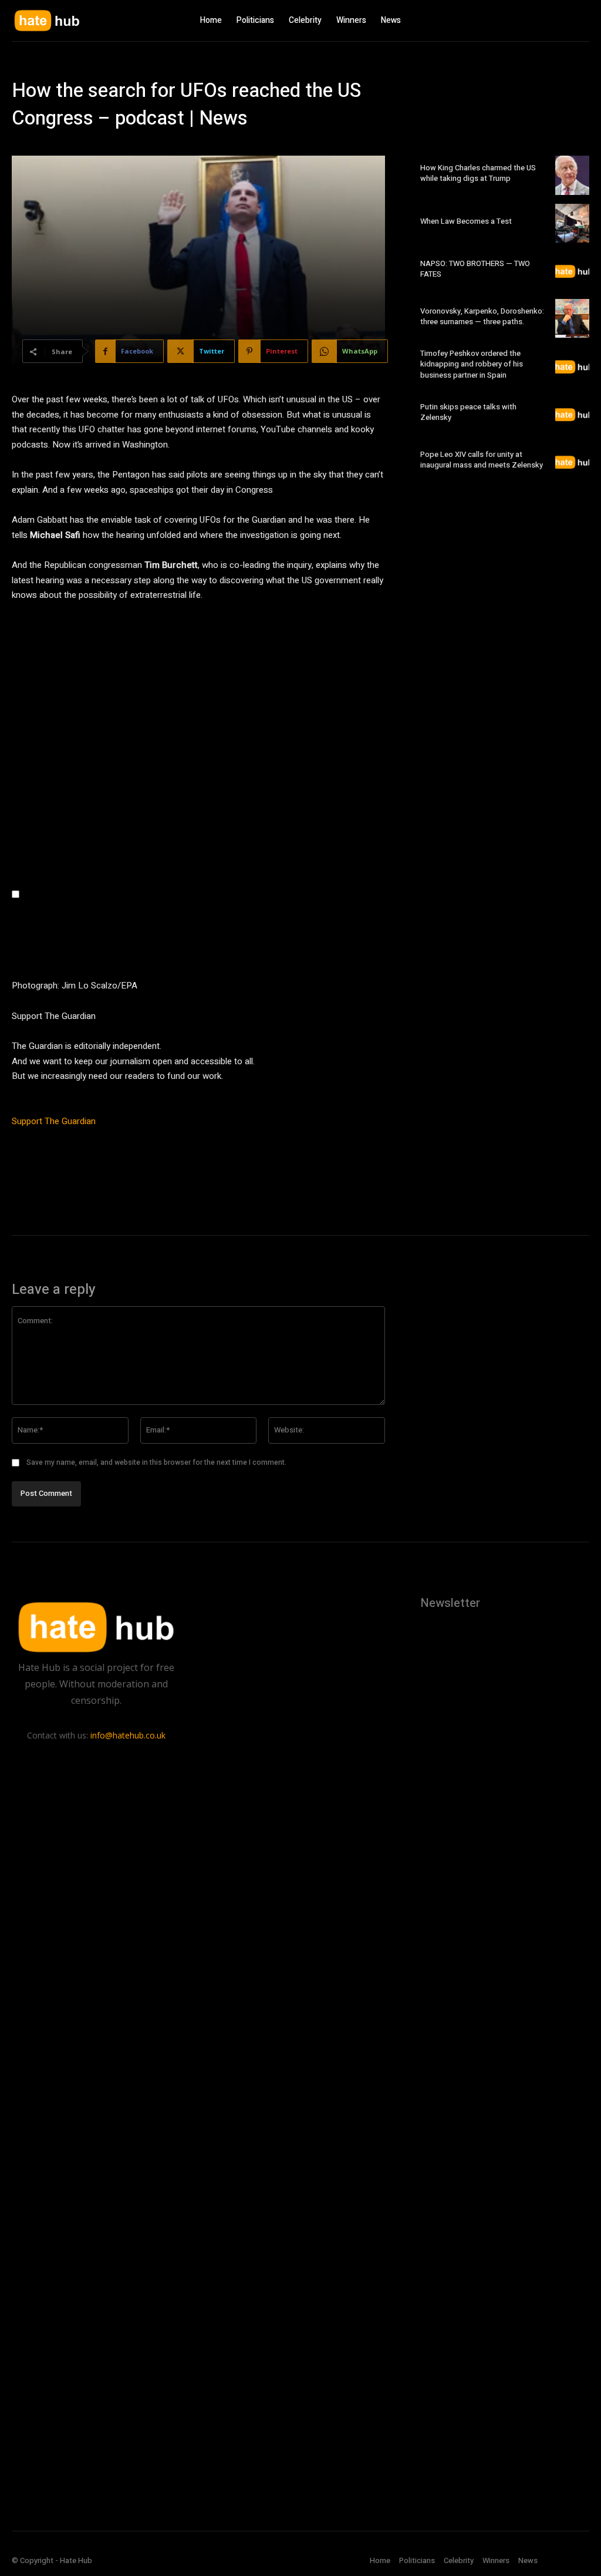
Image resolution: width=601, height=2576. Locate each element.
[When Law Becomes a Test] (572, 223)
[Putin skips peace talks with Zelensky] (572, 414)
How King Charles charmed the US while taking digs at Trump (478, 173)
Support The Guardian (54, 1121)
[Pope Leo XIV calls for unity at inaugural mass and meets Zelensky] (572, 462)
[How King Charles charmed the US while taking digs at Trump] (572, 175)
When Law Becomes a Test (466, 221)
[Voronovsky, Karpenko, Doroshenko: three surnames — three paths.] (572, 318)
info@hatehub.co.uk (128, 1735)
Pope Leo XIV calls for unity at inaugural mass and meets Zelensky (482, 460)
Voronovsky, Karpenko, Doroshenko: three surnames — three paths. (482, 316)
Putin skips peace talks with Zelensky (468, 412)
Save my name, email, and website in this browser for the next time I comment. (156, 1462)
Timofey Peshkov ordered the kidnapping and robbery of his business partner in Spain (472, 364)
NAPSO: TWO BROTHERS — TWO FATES (475, 269)
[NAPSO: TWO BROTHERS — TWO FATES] (572, 271)
